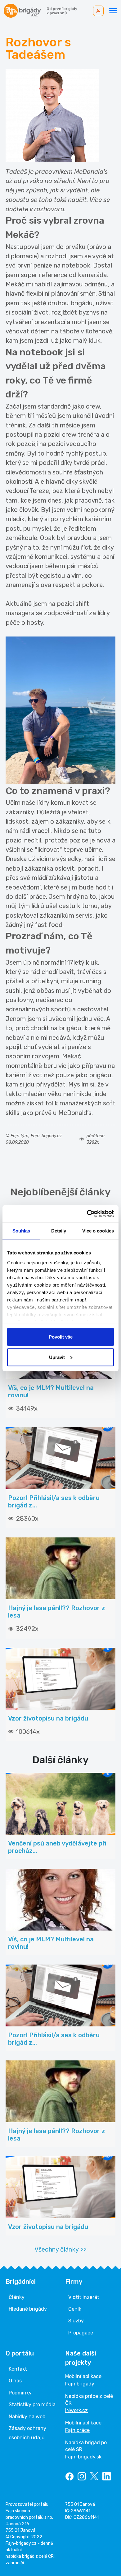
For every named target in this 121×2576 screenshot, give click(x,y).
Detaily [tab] (59, 1231)
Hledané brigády (28, 2309)
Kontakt (18, 2369)
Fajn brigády (80, 2384)
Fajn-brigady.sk (83, 2457)
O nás (15, 2381)
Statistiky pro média (32, 2405)
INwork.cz (76, 2410)
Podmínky (20, 2393)
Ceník (75, 2309)
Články (17, 2297)
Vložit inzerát (84, 2297)
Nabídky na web (27, 2417)
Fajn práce (77, 2430)
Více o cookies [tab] (98, 1231)
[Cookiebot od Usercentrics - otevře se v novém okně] (87, 1214)
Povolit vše (61, 1337)
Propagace (81, 2333)
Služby (76, 2321)
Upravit (57, 1357)
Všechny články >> (60, 2249)
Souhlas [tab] (21, 1231)
